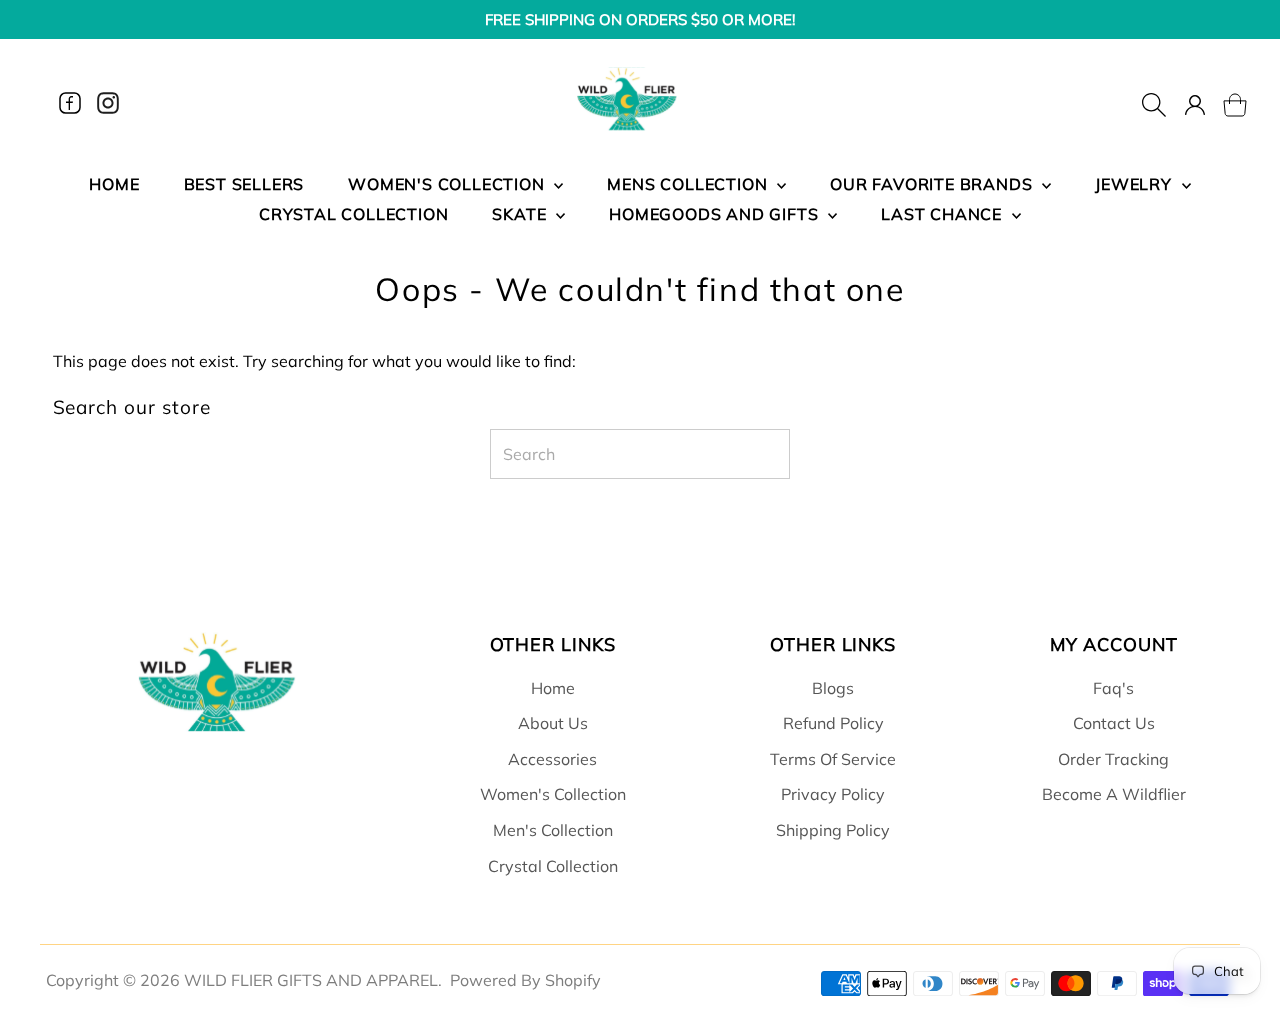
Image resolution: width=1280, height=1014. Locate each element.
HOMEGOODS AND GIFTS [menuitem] (716, 214)
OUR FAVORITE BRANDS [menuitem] (933, 184)
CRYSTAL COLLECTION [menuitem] (353, 214)
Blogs (833, 688)
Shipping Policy (833, 830)
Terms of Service (833, 759)
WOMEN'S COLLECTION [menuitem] (448, 184)
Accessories (552, 759)
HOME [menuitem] (114, 184)
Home (553, 688)
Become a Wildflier (1114, 794)
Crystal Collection (553, 866)
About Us (553, 723)
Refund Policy (833, 723)
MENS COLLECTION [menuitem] (689, 184)
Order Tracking (1113, 759)
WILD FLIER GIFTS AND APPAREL (311, 980)
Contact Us (1114, 723)
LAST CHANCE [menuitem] (944, 214)
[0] (1223, 103)
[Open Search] (1154, 103)
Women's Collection (553, 794)
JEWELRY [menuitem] (1135, 184)
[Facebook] (70, 103)
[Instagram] (108, 103)
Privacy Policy (833, 794)
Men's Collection (553, 830)
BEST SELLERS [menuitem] (244, 184)
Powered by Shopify (525, 980)
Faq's (1113, 688)
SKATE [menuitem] (521, 214)
